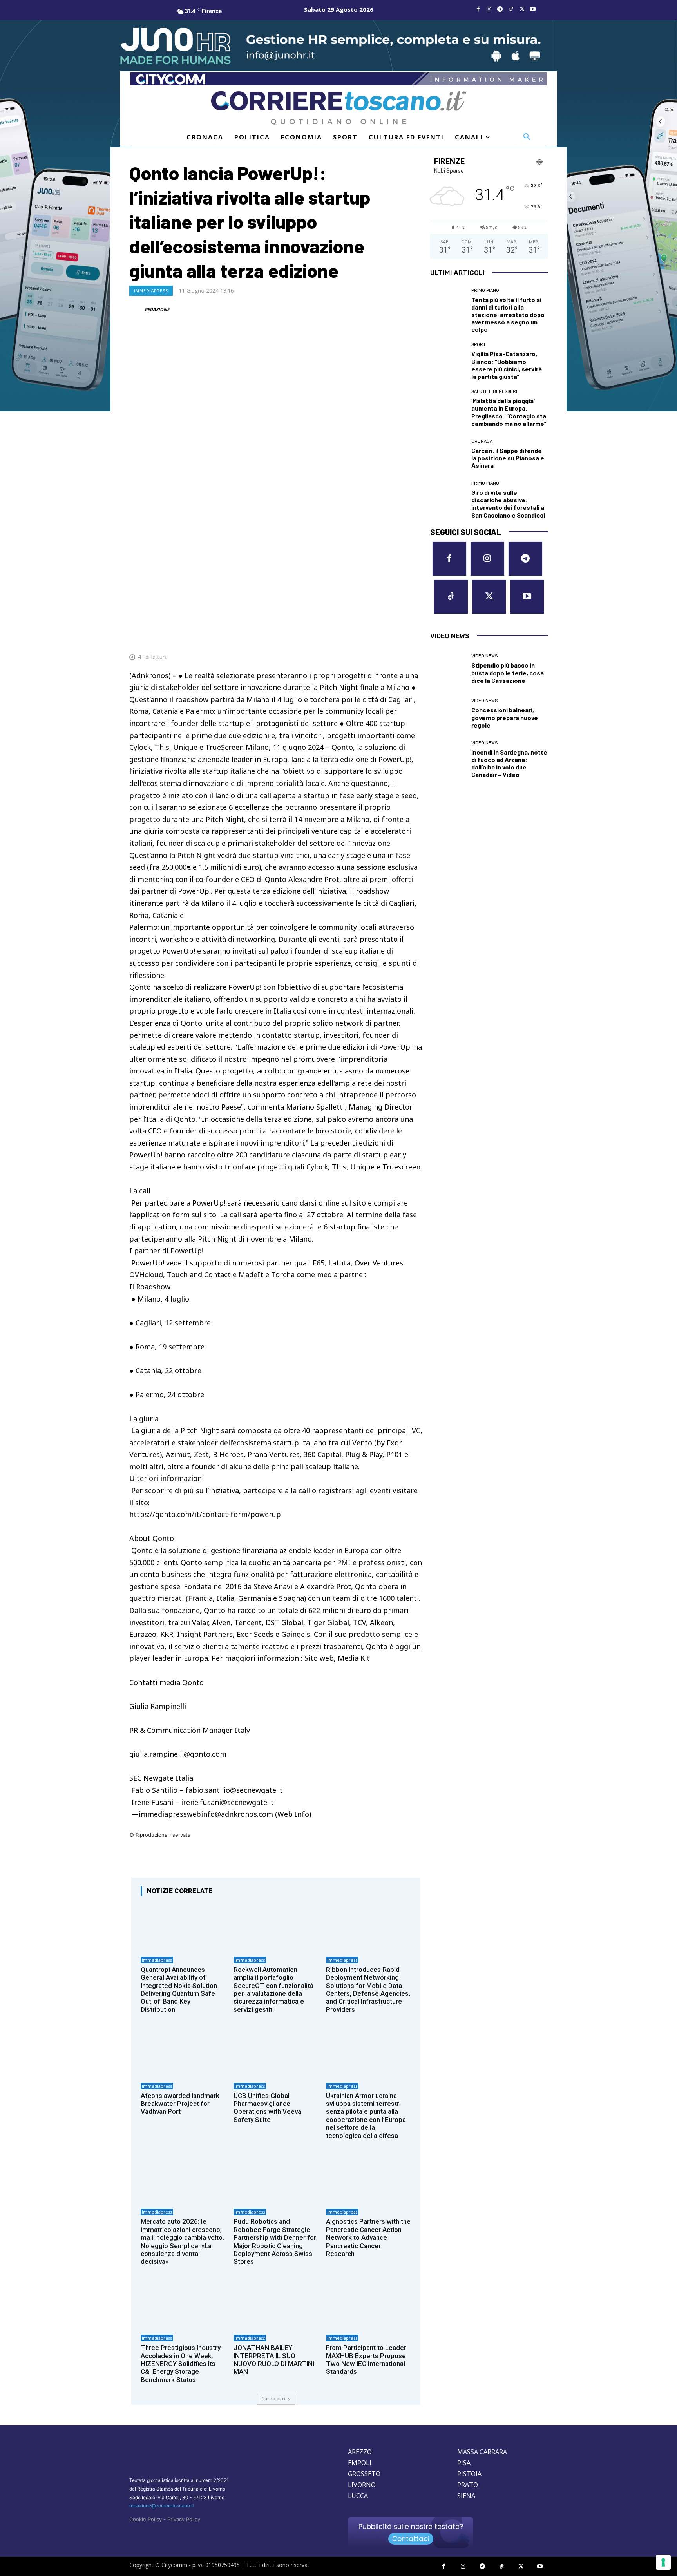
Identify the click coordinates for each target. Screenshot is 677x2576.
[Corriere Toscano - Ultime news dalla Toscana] (338, 108)
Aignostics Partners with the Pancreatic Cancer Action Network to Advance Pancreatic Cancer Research (368, 2237)
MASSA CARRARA (482, 2452)
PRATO (468, 2485)
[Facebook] (478, 9)
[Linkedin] (396, 638)
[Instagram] (489, 9)
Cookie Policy (146, 2519)
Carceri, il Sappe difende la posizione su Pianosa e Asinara (508, 458)
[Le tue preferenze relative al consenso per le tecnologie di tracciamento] (663, 2562)
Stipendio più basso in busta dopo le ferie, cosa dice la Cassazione (508, 673)
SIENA (466, 2496)
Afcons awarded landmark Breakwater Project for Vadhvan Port (180, 2104)
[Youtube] (533, 9)
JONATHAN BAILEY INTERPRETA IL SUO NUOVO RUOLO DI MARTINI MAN (274, 2360)
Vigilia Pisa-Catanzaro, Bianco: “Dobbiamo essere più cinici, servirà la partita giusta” (507, 365)
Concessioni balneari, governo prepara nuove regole (505, 717)
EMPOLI (360, 2463)
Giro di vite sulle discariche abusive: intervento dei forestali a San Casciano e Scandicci (508, 504)
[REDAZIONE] (136, 310)
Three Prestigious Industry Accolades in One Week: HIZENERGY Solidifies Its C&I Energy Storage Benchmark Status (181, 2364)
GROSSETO (364, 2474)
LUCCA (358, 2496)
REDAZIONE (157, 309)
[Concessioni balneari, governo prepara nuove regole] (448, 714)
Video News (484, 656)
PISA (464, 2463)
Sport (479, 345)
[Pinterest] (360, 638)
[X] (522, 9)
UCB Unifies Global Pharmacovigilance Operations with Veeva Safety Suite (267, 2108)
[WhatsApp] (378, 638)
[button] (527, 137)
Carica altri (273, 2399)
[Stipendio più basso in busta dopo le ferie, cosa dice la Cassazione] (448, 669)
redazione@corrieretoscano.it (162, 2506)
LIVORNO (362, 2485)
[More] (414, 638)
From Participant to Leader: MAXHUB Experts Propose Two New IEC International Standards (367, 2360)
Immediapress (151, 291)
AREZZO (360, 2452)
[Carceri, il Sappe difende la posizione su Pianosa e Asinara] (448, 454)
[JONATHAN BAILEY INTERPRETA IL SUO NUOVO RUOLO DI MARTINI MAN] (276, 2305)
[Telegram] (500, 9)
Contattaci (411, 2539)
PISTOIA (469, 2474)
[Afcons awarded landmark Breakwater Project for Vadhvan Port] (183, 2053)
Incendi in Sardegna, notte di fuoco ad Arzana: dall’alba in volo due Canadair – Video (509, 763)
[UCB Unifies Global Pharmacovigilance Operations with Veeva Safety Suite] (276, 2053)
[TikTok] (511, 9)
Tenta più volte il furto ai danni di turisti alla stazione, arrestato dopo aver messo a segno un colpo (508, 315)
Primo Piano (485, 291)
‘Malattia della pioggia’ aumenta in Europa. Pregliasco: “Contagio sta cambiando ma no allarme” (509, 412)
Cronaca (482, 441)
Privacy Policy (184, 2519)
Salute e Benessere (495, 392)
